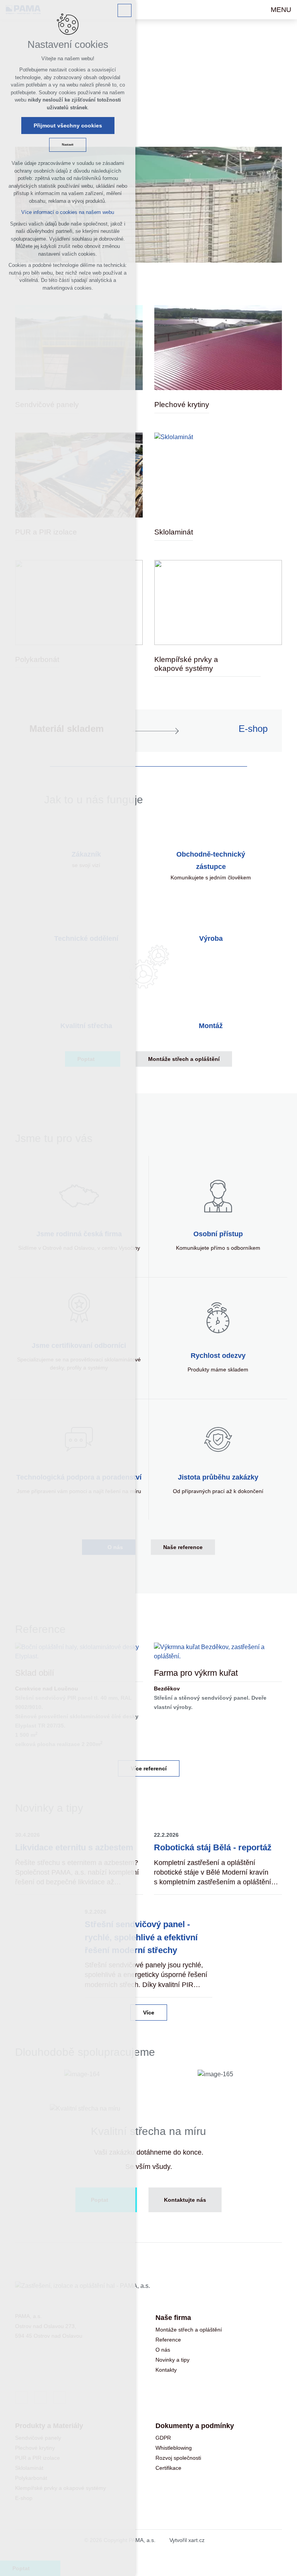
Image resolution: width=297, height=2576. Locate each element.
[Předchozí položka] (247, 1631)
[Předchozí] (274, 2042)
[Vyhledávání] (251, 10)
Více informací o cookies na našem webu (68, 212)
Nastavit (68, 145)
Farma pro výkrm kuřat (196, 1673)
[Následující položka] (270, 1631)
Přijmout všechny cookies (68, 126)
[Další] (251, 2042)
